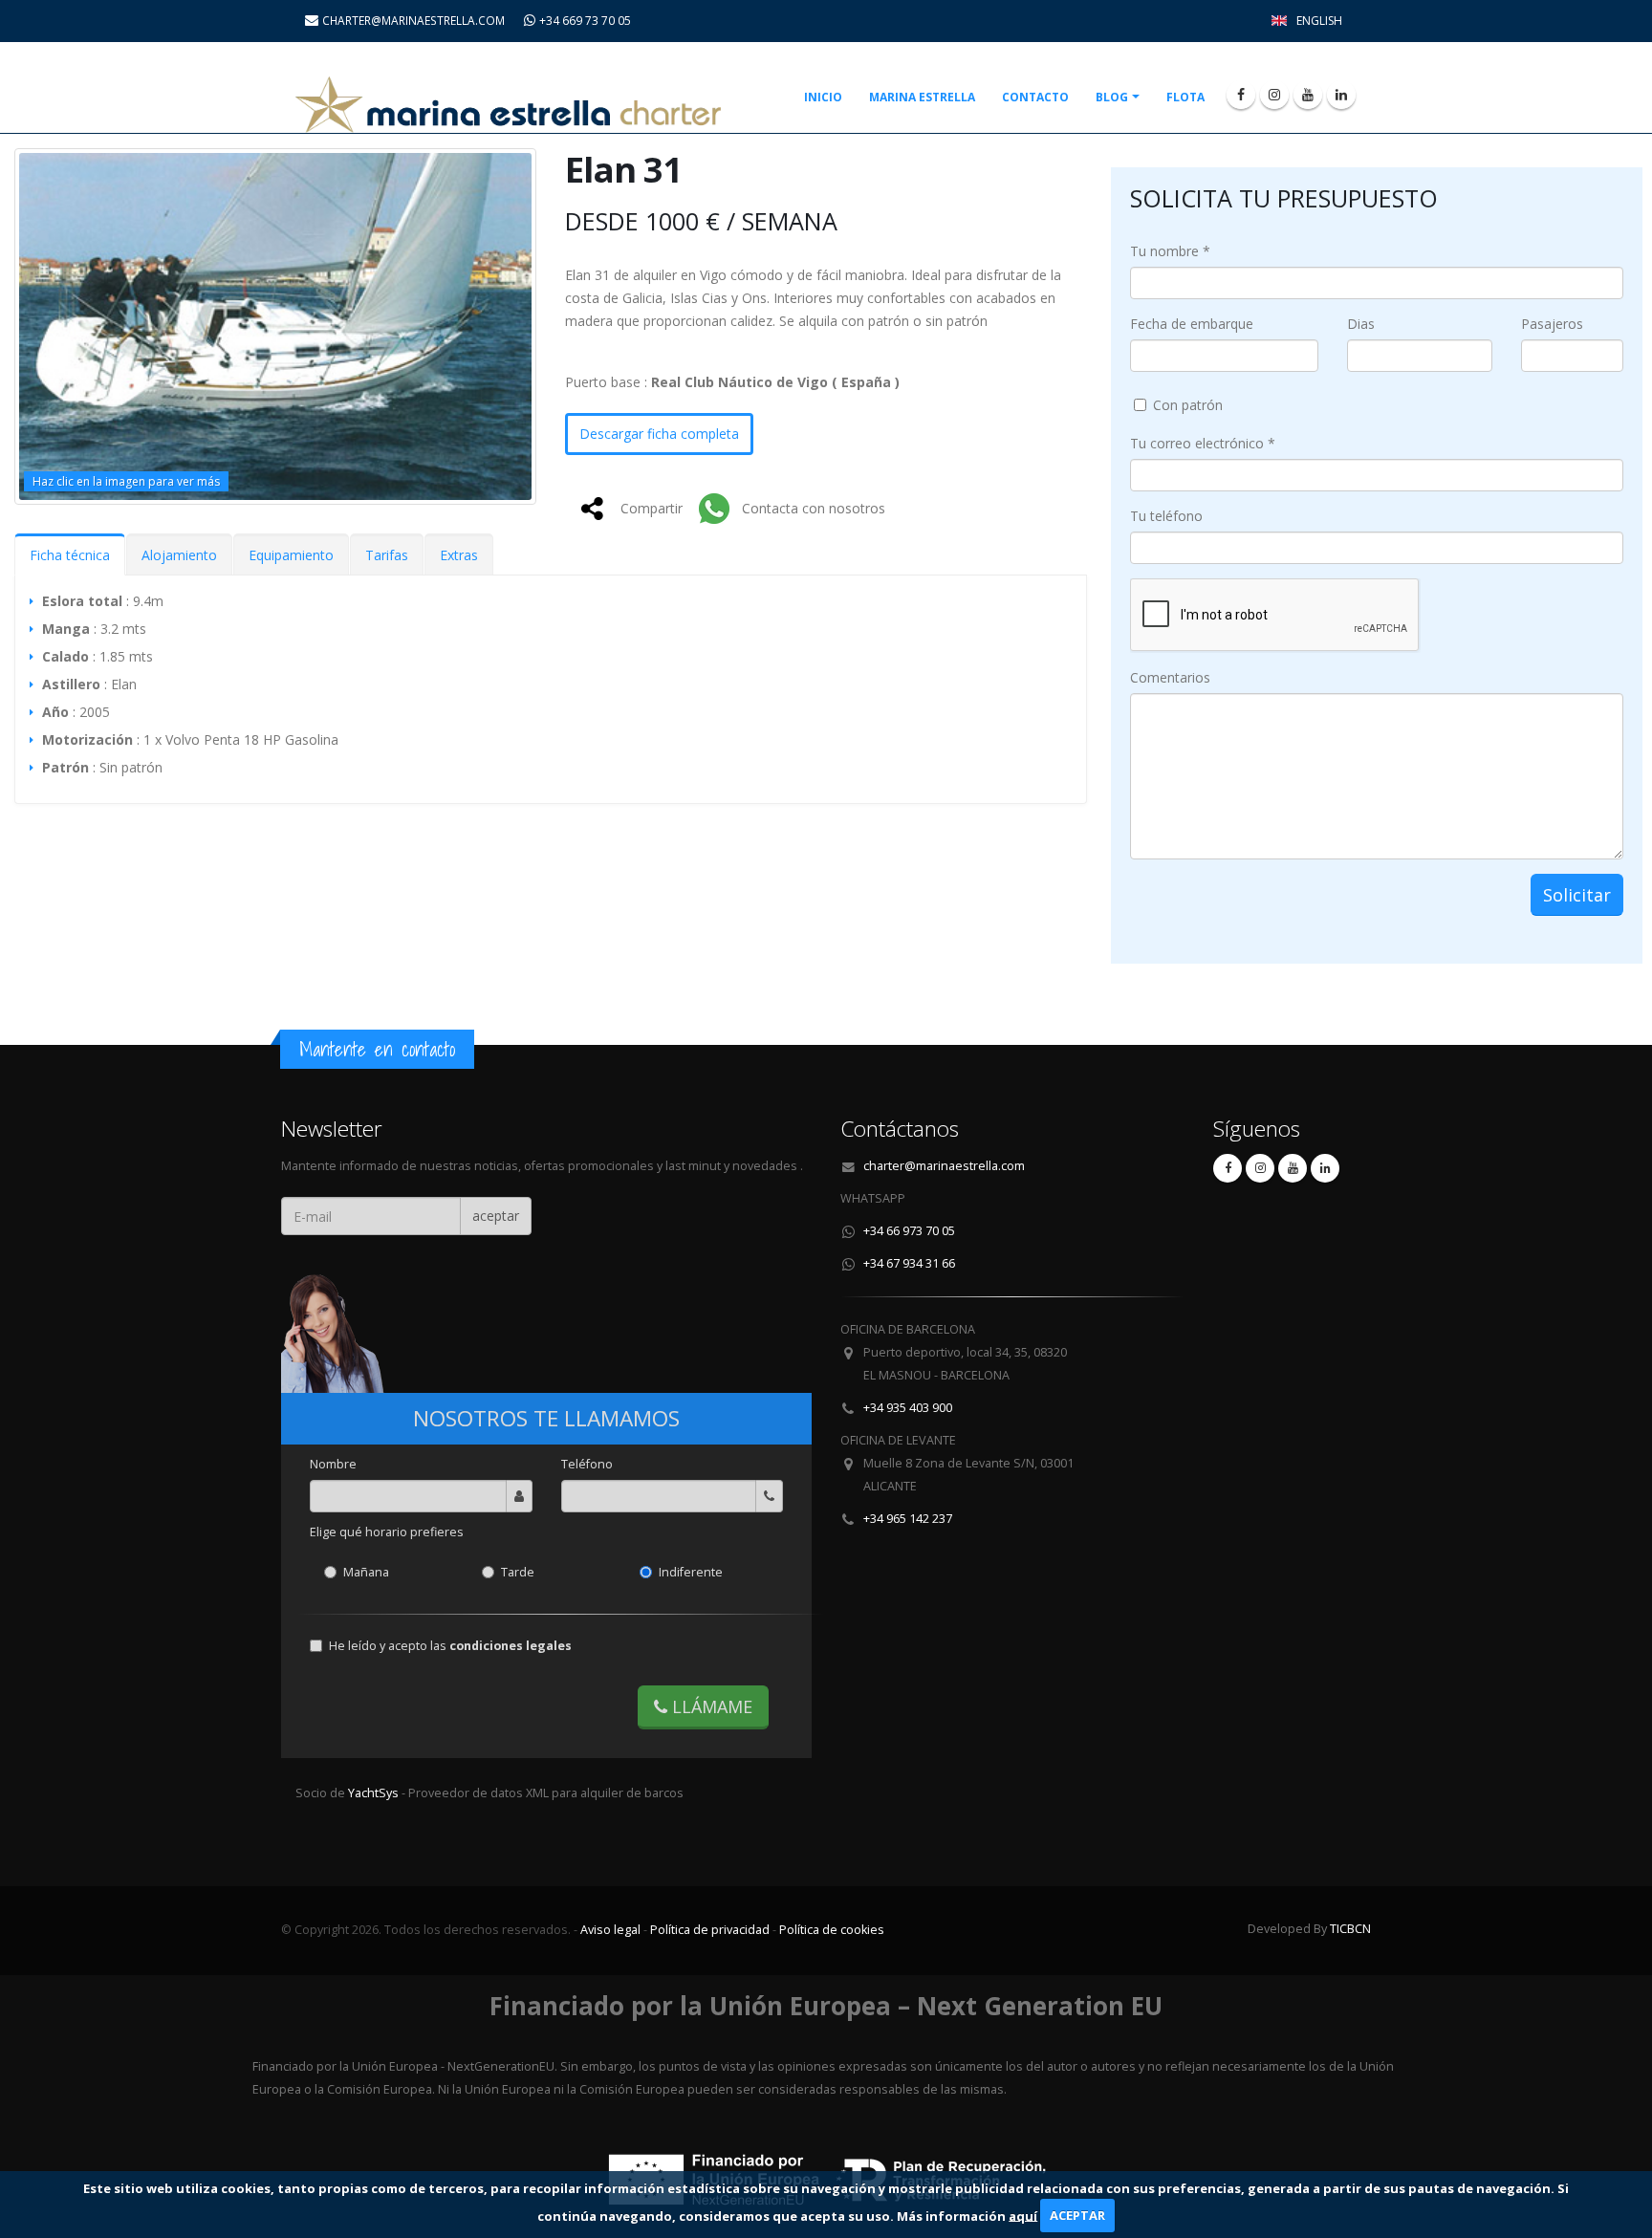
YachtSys (375, 1793)
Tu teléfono (1166, 516)
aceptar (496, 1216)
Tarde (518, 1572)
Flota (1185, 97)
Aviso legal (610, 1930)
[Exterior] (275, 326)
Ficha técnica (70, 555)
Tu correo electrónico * (1203, 443)
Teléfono (587, 1464)
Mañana (366, 1572)
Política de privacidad (710, 1930)
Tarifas (387, 555)
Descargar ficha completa (659, 434)
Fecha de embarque (1192, 324)
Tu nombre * (1170, 251)
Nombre (333, 1464)
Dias (1361, 324)
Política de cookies (832, 1930)
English (1319, 21)
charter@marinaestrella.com (944, 1166)
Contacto (1035, 97)
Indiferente (691, 1572)
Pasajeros (1552, 324)
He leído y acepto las (450, 1646)
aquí (1023, 2215)
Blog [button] (1112, 97)
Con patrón (1188, 405)
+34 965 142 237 (908, 1519)
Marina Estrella (922, 97)
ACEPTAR (1077, 2215)
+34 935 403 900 (908, 1408)
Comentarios (1170, 677)
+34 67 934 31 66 (909, 1263)
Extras (459, 555)
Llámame (710, 1706)
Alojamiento (179, 555)
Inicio (823, 97)
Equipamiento (291, 555)
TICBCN (1350, 1929)
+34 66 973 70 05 (909, 1231)
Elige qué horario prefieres (387, 1532)
